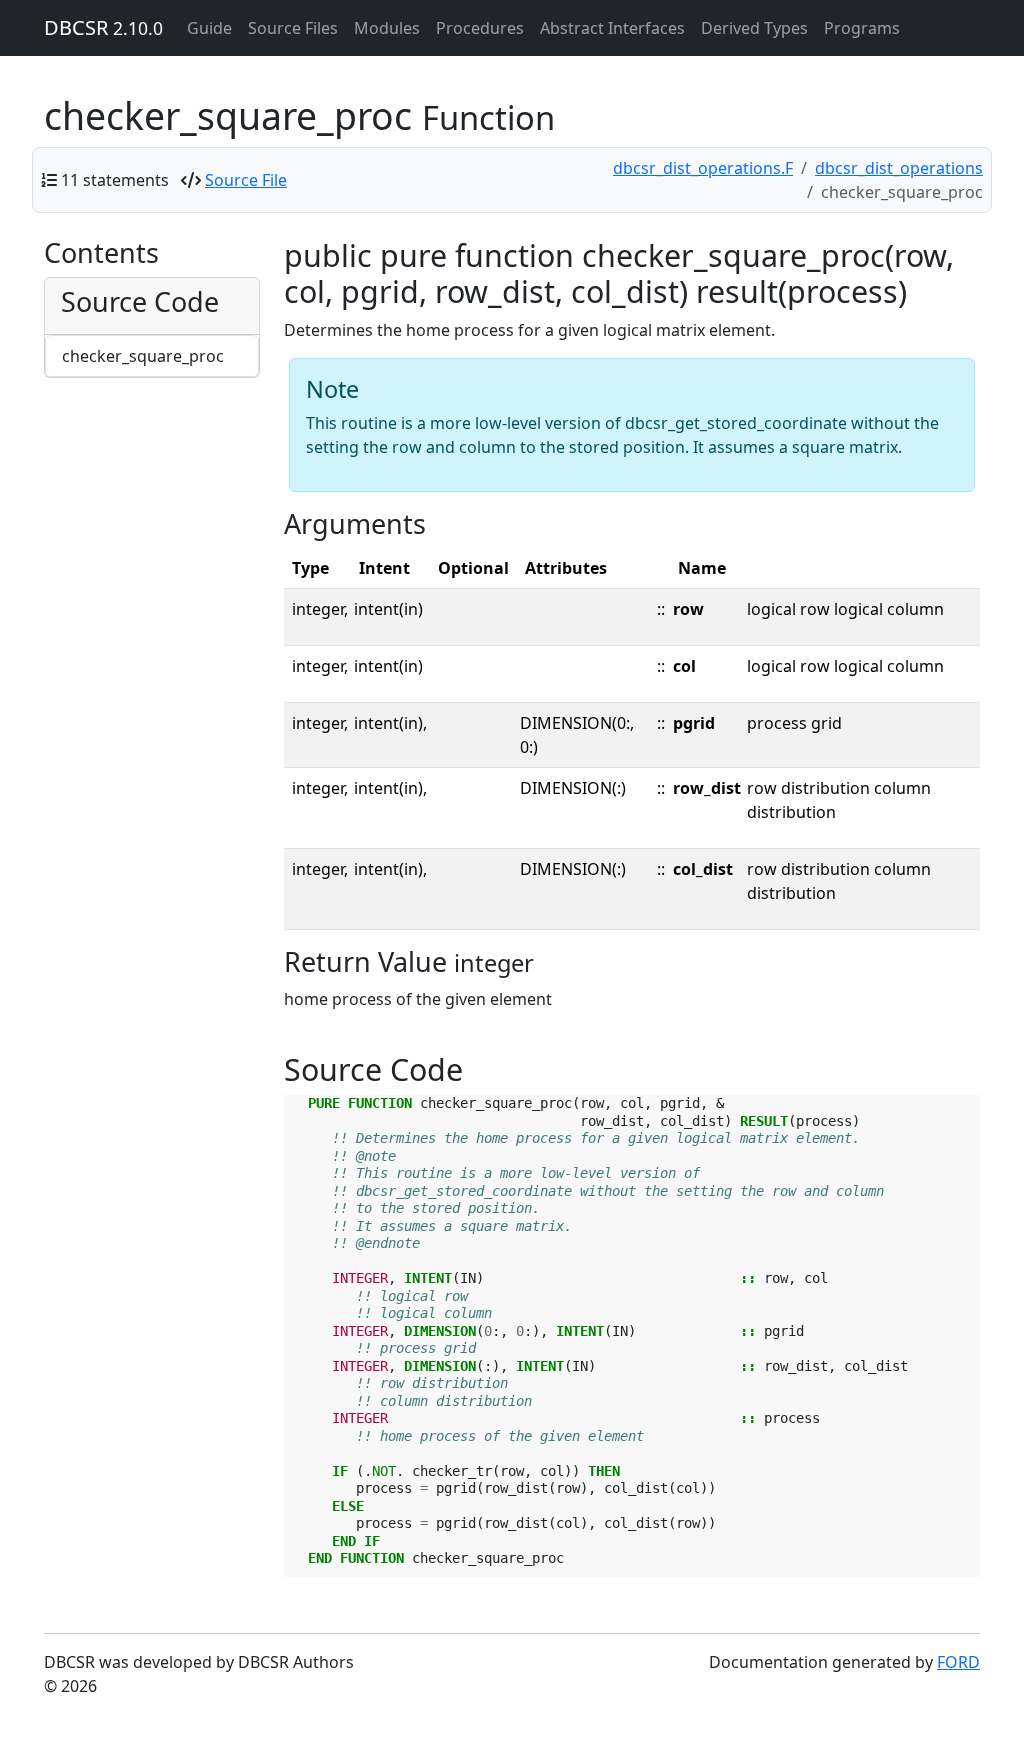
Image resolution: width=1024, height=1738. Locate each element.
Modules (387, 28)
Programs (862, 28)
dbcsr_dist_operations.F (703, 168)
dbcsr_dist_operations (899, 168)
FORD (958, 1662)
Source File (246, 180)
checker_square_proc (143, 356)
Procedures (480, 28)
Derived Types (754, 28)
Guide (209, 28)
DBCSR (103, 27)
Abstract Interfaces (612, 28)
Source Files (293, 28)
